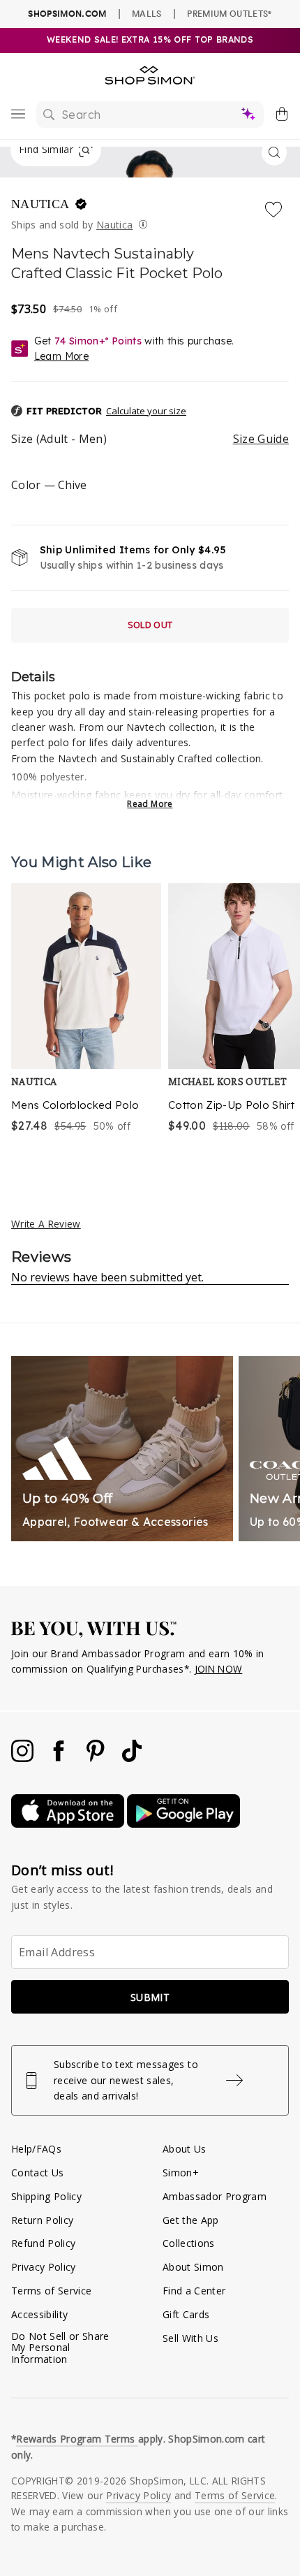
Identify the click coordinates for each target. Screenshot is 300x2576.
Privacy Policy (44, 2267)
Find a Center (194, 2291)
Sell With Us (190, 2338)
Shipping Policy (46, 2196)
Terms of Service (51, 2291)
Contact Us (37, 2173)
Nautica (42, 204)
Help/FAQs (36, 2149)
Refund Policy (43, 2243)
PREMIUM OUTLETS (229, 13)
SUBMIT (150, 1997)
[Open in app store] (69, 1824)
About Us (185, 2149)
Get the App (191, 2220)
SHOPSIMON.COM (67, 14)
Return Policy (42, 2220)
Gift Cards (186, 2314)
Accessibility (39, 2314)
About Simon (193, 2267)
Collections (189, 2243)
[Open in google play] (183, 1824)
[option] (86, 1019)
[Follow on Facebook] (60, 1758)
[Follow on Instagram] (24, 1758)
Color (49, 485)
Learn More (61, 356)
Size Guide (261, 439)
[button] (150, 412)
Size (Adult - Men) (150, 439)
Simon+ (181, 2173)
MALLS (147, 13)
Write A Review (46, 1224)
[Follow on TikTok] (132, 1758)
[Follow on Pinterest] (97, 1758)
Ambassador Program (215, 2196)
